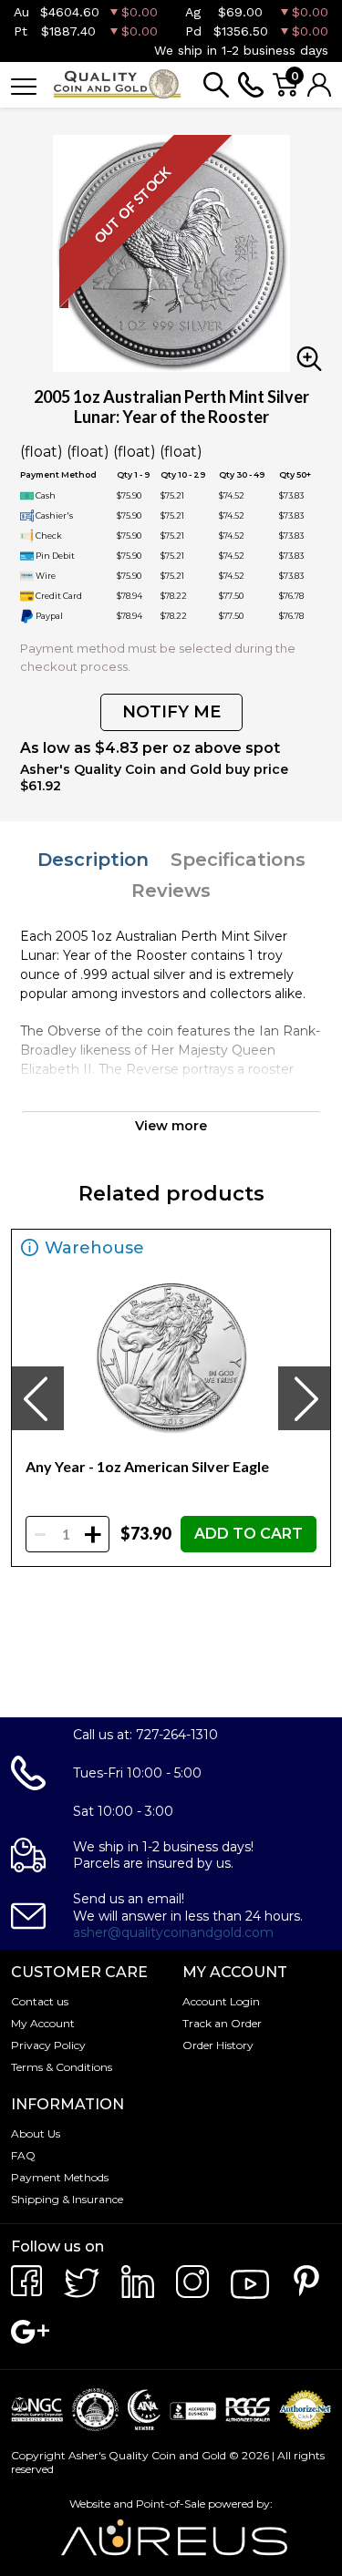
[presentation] (37, 1398)
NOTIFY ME (171, 712)
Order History (218, 2045)
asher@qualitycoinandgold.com (173, 1932)
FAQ (23, 2155)
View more (171, 1126)
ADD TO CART (249, 1534)
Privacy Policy (48, 2045)
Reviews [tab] (171, 891)
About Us (36, 2133)
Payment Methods (60, 2177)
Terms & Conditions (62, 2067)
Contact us (40, 2001)
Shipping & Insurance (67, 2199)
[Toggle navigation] (24, 85)
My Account (43, 2023)
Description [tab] (93, 860)
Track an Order (222, 2023)
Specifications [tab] (238, 860)
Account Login (221, 2001)
